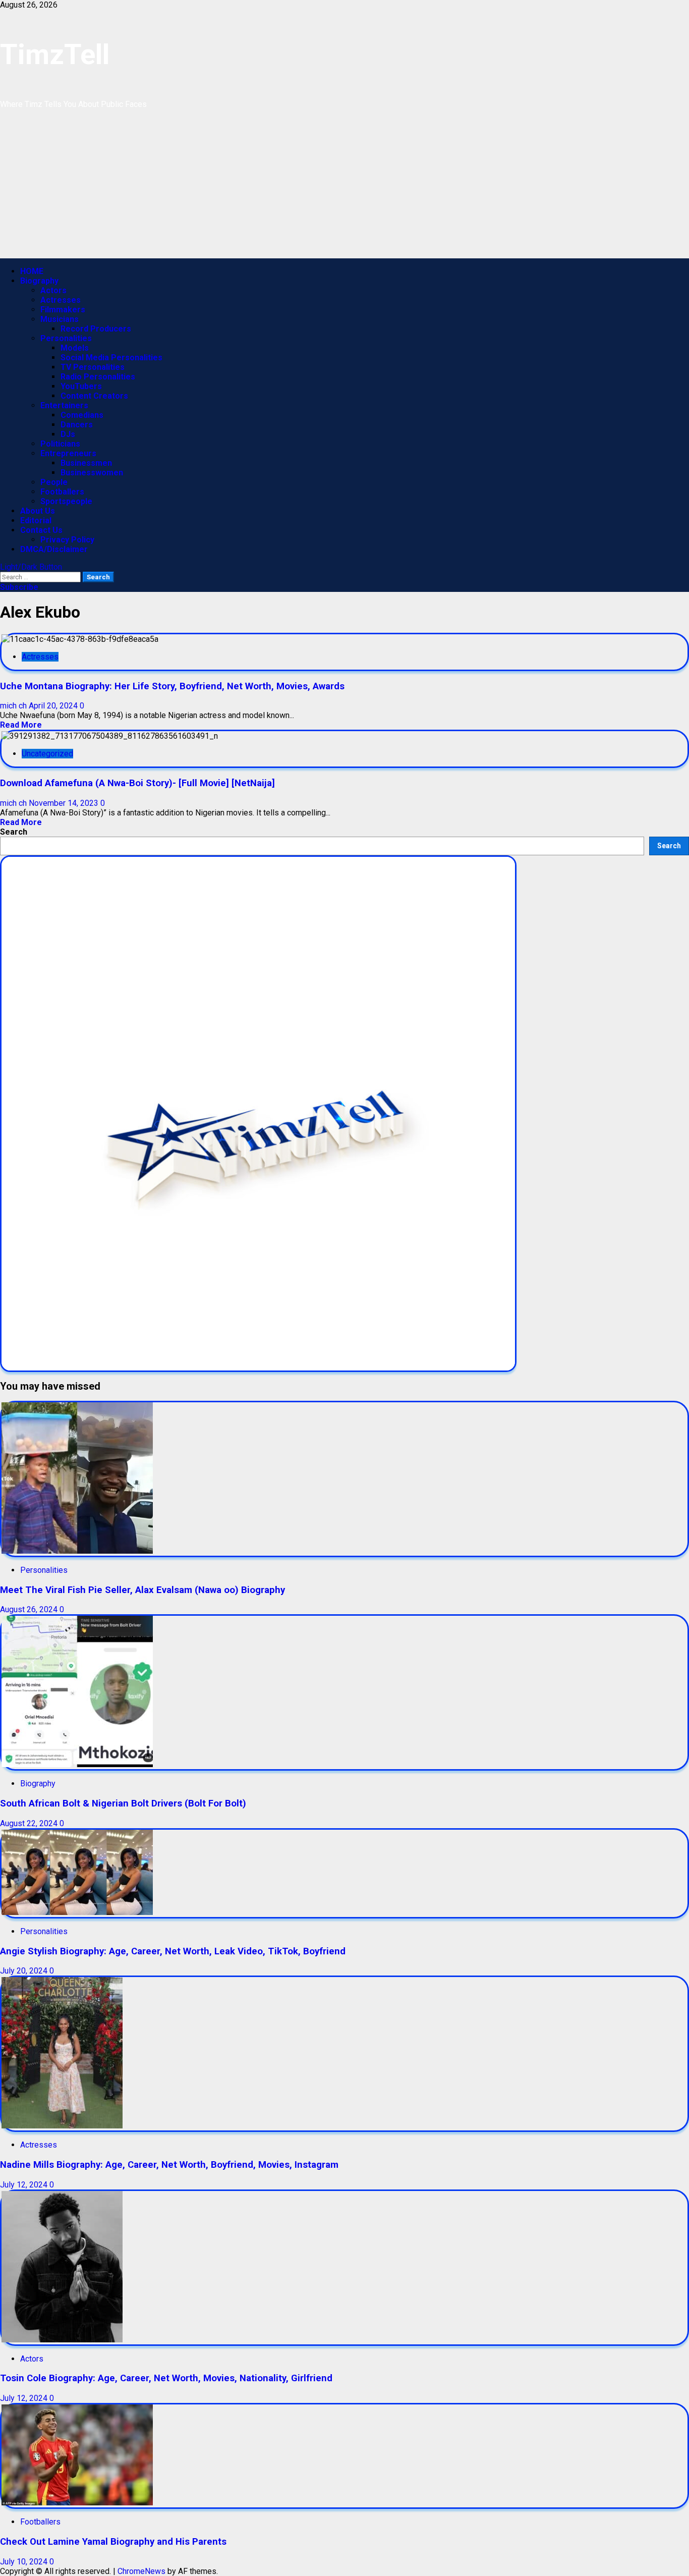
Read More (21, 725)
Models (75, 348)
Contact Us (41, 530)
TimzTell (55, 54)
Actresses (61, 300)
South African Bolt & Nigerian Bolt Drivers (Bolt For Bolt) (123, 1803)
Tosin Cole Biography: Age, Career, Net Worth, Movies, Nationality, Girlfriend (166, 2378)
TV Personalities (93, 367)
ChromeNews (141, 2571)
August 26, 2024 (30, 1609)
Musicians (60, 319)
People (54, 482)
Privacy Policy (67, 540)
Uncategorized (47, 754)
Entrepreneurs (68, 453)
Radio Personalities (98, 377)
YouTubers (81, 386)
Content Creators (94, 396)
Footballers (62, 492)
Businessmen (86, 463)
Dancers (77, 425)
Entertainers (64, 405)
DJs (68, 434)
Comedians (82, 415)
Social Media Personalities (111, 358)
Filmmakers (63, 310)
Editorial (36, 520)
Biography (39, 281)
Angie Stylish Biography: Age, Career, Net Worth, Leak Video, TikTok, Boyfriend (173, 1951)
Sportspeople (66, 501)
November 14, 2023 (65, 803)
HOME (32, 271)
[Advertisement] (303, 188)
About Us (38, 511)
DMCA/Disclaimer (54, 549)
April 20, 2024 (54, 706)
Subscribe (19, 587)
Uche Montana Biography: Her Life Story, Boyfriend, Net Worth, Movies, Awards (172, 686)
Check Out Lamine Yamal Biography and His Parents (113, 2542)
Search (14, 832)
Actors (53, 290)
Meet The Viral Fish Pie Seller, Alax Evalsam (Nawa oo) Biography (142, 1590)
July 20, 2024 (25, 1971)
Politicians (60, 444)
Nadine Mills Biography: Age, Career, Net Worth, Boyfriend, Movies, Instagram (169, 2165)
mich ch (14, 706)
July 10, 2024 (25, 2562)
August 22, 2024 (30, 1823)
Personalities (66, 338)
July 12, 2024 (25, 2185)
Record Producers (96, 329)
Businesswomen (92, 473)
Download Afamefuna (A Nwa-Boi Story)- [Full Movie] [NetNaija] (137, 783)
